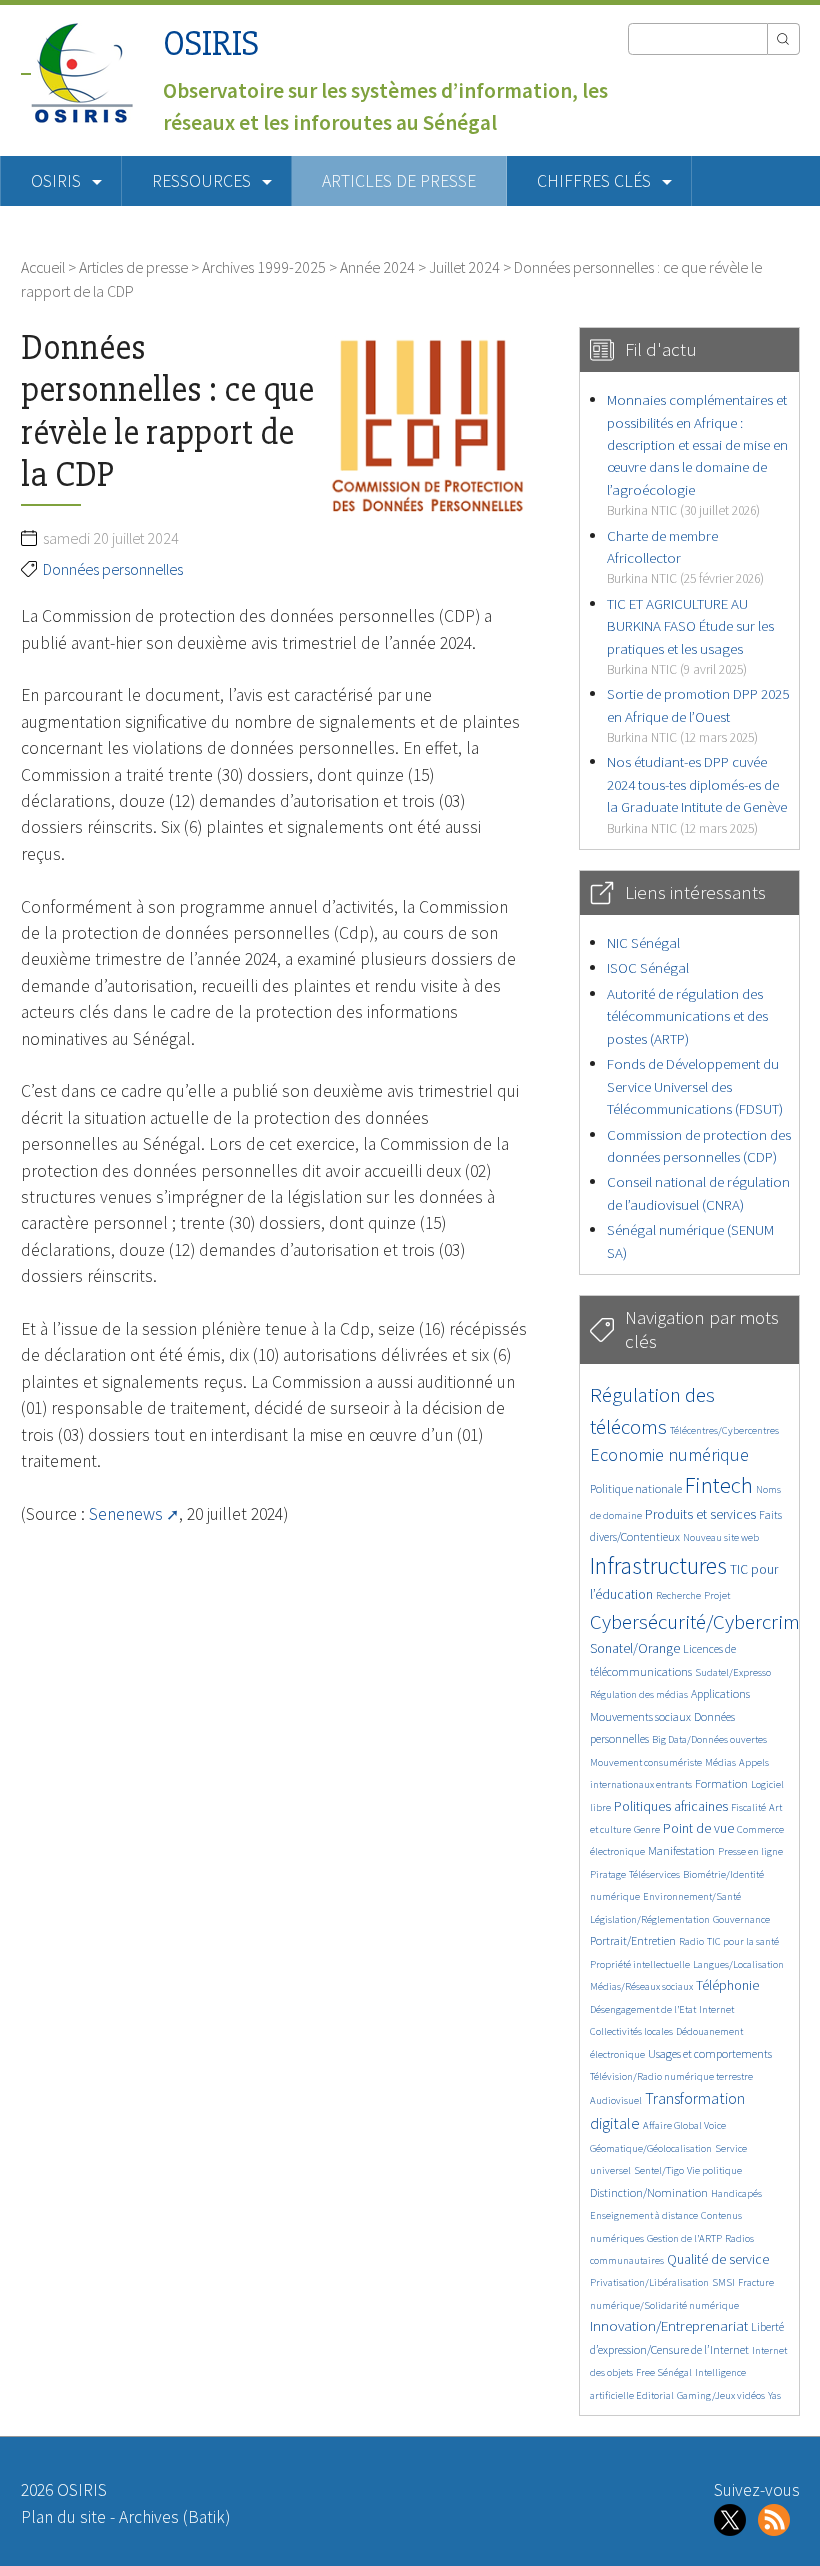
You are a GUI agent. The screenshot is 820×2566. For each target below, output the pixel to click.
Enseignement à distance (644, 2215)
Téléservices (654, 1874)
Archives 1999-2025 (264, 267)
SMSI (723, 2282)
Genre (647, 1829)
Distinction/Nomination (649, 2192)
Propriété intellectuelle (640, 1964)
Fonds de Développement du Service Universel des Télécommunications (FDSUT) (695, 1086)
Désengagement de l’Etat (643, 2009)
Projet (717, 1595)
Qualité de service (718, 2259)
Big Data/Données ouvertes (709, 1739)
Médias (720, 1762)
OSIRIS (211, 43)
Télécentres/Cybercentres (724, 1430)
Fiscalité (748, 1807)
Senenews (126, 1514)
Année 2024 (377, 267)
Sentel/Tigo (659, 2170)
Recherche (678, 1595)
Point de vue (698, 1828)
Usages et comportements (710, 2053)
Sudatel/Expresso (733, 1672)
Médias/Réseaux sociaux (641, 1986)
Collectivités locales (631, 2031)
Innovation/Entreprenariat (669, 2325)
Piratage (608, 1874)
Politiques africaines (671, 1806)
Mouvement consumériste (646, 1762)
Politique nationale (636, 1488)
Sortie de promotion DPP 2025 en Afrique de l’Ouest (698, 715)
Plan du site (63, 2517)
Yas (774, 2395)
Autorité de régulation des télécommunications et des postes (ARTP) (687, 1016)
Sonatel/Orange (635, 1648)
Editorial (655, 2395)
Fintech (719, 1485)
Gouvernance (741, 1919)
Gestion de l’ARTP (684, 2238)
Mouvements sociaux (640, 1716)
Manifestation (681, 1850)
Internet (716, 2009)
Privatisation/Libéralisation (649, 2282)
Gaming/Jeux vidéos (721, 2395)
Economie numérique (669, 1454)
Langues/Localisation (738, 1964)
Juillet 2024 (464, 267)
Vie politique (714, 2170)
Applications (720, 1693)
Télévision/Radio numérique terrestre (671, 2076)
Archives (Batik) (174, 2517)
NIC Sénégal (643, 942)
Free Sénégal (664, 2372)
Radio (691, 1941)
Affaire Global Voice (684, 2125)
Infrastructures (658, 1565)
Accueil (43, 267)
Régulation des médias (639, 1694)
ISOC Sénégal (648, 967)
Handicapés (736, 2193)
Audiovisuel (616, 2100)
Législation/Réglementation (650, 1919)
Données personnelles (113, 569)
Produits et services (700, 1514)
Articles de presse (399, 181)
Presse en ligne (750, 1851)
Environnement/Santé (692, 1896)
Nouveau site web (721, 1537)
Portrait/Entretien (633, 1940)
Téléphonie (727, 1985)
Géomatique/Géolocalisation (651, 2148)
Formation (721, 1783)
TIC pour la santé (743, 1941)
